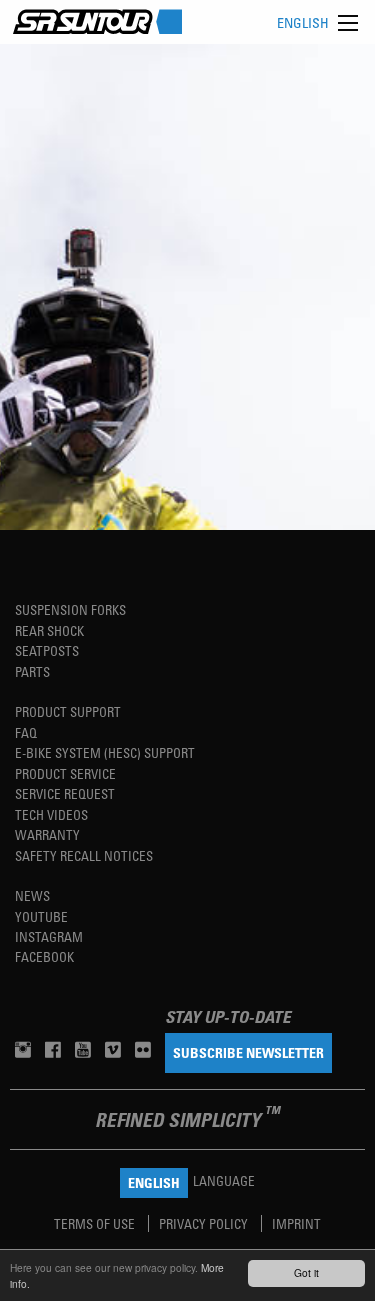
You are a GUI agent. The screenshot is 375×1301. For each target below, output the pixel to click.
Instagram (49, 936)
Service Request (65, 793)
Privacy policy (205, 1223)
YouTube (41, 916)
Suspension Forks (70, 609)
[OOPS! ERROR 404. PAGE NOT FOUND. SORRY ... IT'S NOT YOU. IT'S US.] (187, 287)
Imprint (296, 1223)
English (303, 22)
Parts (32, 671)
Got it (306, 1272)
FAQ (26, 732)
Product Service (65, 773)
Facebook (44, 956)
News (32, 895)
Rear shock (49, 630)
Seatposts (47, 650)
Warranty (47, 834)
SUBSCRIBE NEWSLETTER (248, 1052)
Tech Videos (51, 814)
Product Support (68, 711)
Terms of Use (96, 1223)
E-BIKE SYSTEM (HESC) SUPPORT (105, 752)
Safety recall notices (84, 855)
